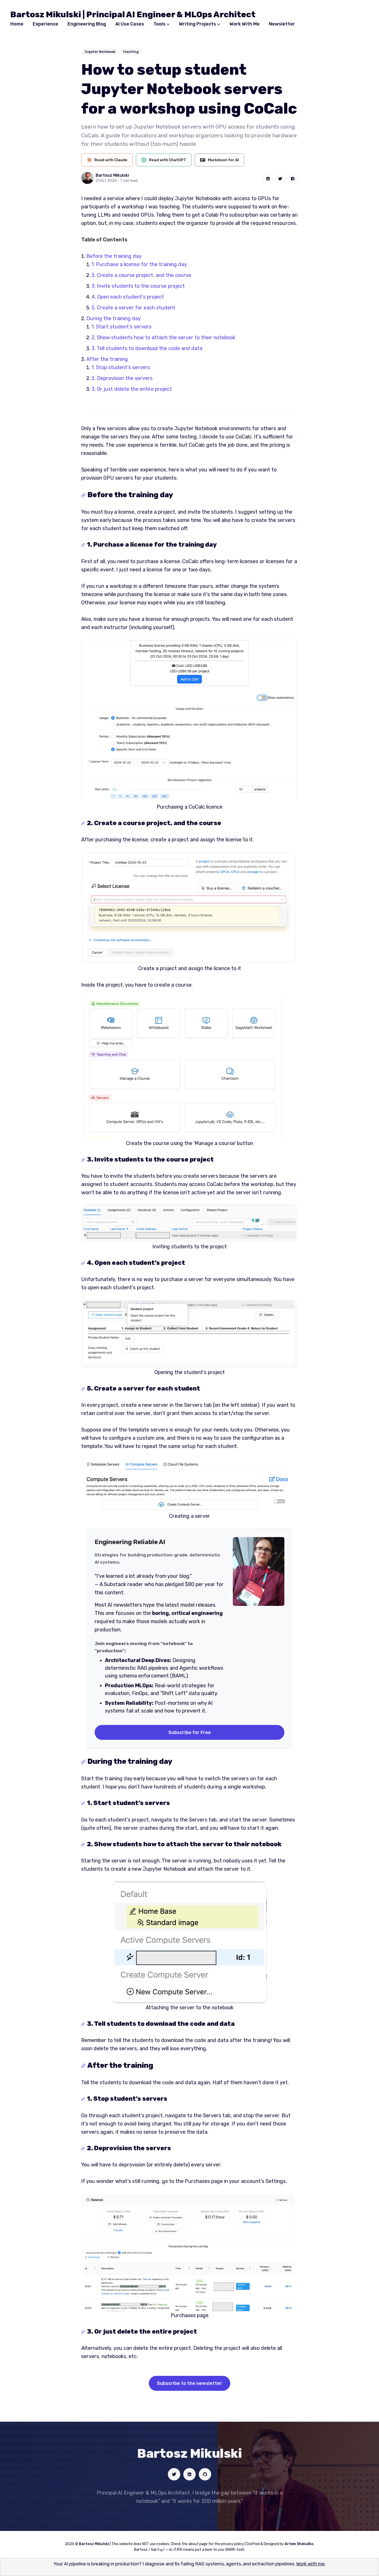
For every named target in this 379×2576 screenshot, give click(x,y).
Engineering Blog (87, 24)
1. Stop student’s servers (121, 367)
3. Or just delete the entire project (132, 389)
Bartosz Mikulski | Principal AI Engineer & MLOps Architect (133, 14)
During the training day (114, 318)
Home (17, 24)
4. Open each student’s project (128, 297)
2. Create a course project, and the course (141, 275)
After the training (107, 359)
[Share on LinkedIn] (268, 179)
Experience (46, 24)
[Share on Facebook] (293, 179)
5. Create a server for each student (133, 308)
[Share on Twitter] (280, 179)
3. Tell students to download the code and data (147, 348)
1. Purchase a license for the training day (139, 264)
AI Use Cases (130, 24)
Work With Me (245, 24)
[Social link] (174, 2474)
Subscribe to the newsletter (190, 2383)
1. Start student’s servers (122, 327)
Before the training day (114, 256)
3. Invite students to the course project (138, 286)
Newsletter (282, 24)
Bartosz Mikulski (112, 175)
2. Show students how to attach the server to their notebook (163, 337)
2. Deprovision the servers (122, 378)
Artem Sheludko (299, 2544)
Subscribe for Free (190, 1732)
